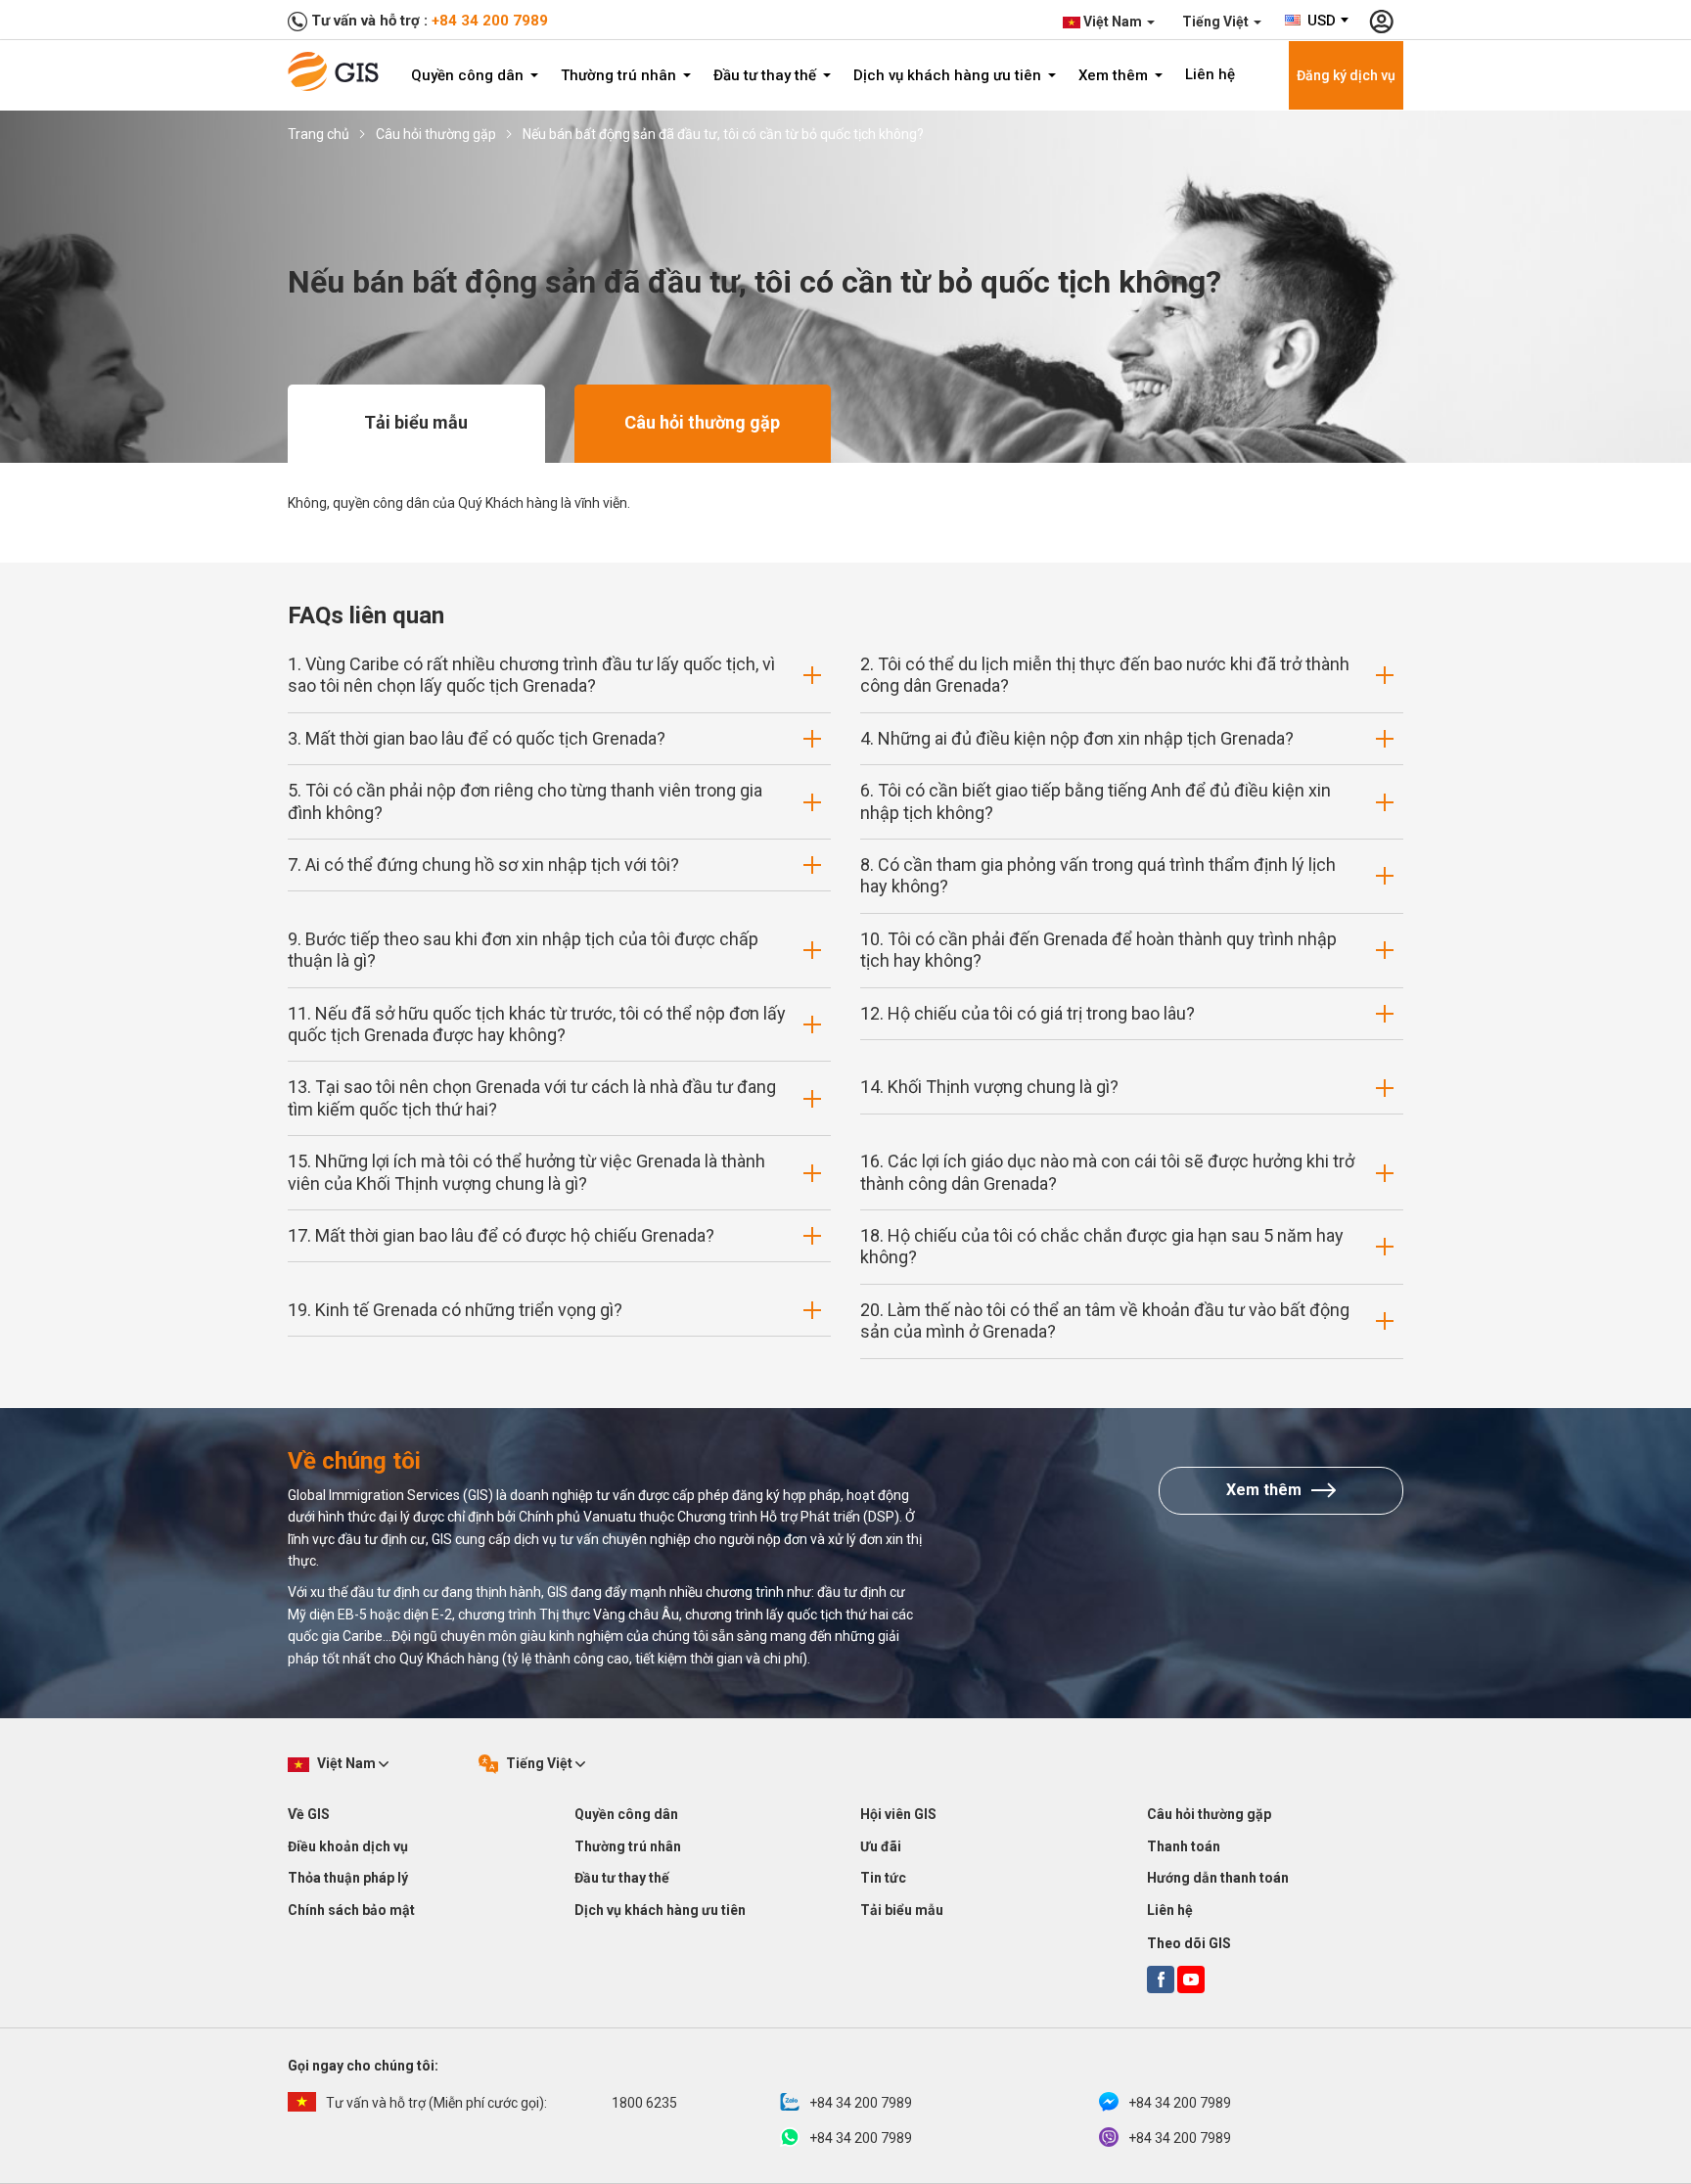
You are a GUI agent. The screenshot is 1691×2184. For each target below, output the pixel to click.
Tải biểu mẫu (416, 422)
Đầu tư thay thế (767, 75)
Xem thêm (1115, 75)
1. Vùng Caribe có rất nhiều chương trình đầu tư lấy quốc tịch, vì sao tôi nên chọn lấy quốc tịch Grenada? (531, 675)
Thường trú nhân (620, 75)
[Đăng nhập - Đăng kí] (1381, 20)
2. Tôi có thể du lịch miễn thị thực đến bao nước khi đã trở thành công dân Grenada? (1105, 675)
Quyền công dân (469, 75)
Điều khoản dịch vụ (348, 1846)
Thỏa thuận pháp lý (348, 1878)
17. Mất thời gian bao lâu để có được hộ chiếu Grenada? (501, 1235)
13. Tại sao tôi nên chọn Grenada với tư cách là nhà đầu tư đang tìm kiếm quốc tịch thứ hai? (532, 1097)
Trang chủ (319, 134)
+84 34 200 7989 (490, 21)
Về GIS (309, 1814)
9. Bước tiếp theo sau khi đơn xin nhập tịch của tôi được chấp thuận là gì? (523, 950)
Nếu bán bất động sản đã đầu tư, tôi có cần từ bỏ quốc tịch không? (723, 134)
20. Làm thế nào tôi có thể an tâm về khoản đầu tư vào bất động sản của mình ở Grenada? (1105, 1320)
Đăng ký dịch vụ (1346, 75)
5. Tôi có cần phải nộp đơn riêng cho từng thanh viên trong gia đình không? (525, 801)
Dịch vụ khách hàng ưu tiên (949, 75)
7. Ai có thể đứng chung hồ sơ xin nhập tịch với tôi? (483, 864)
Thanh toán (1184, 1846)
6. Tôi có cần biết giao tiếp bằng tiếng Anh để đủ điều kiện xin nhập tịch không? (1096, 801)
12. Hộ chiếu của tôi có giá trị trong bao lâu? (1028, 1013)
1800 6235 (501, 2103)
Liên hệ (1210, 74)
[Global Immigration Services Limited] (340, 71)
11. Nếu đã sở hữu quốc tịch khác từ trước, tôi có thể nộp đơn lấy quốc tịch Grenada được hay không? (537, 1024)
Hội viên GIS (898, 1814)
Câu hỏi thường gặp (436, 134)
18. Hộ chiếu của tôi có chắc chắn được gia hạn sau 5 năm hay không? (1102, 1246)
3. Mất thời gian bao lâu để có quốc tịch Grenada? (477, 738)
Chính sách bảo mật (351, 1910)
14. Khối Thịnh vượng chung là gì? (989, 1087)
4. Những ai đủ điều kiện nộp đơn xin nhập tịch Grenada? (1077, 738)
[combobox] (1318, 21)
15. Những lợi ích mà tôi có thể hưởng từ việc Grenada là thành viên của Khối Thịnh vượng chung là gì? (526, 1172)
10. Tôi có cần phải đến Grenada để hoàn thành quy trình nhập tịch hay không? (1098, 950)
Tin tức (883, 1878)
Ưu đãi (881, 1846)
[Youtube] (1191, 1979)
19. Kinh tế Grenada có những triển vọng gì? (455, 1310)
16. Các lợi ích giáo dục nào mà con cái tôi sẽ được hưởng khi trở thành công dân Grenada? (1107, 1172)
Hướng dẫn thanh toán (1218, 1878)
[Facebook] (1161, 1979)
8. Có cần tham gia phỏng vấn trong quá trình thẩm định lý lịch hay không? (1098, 875)
